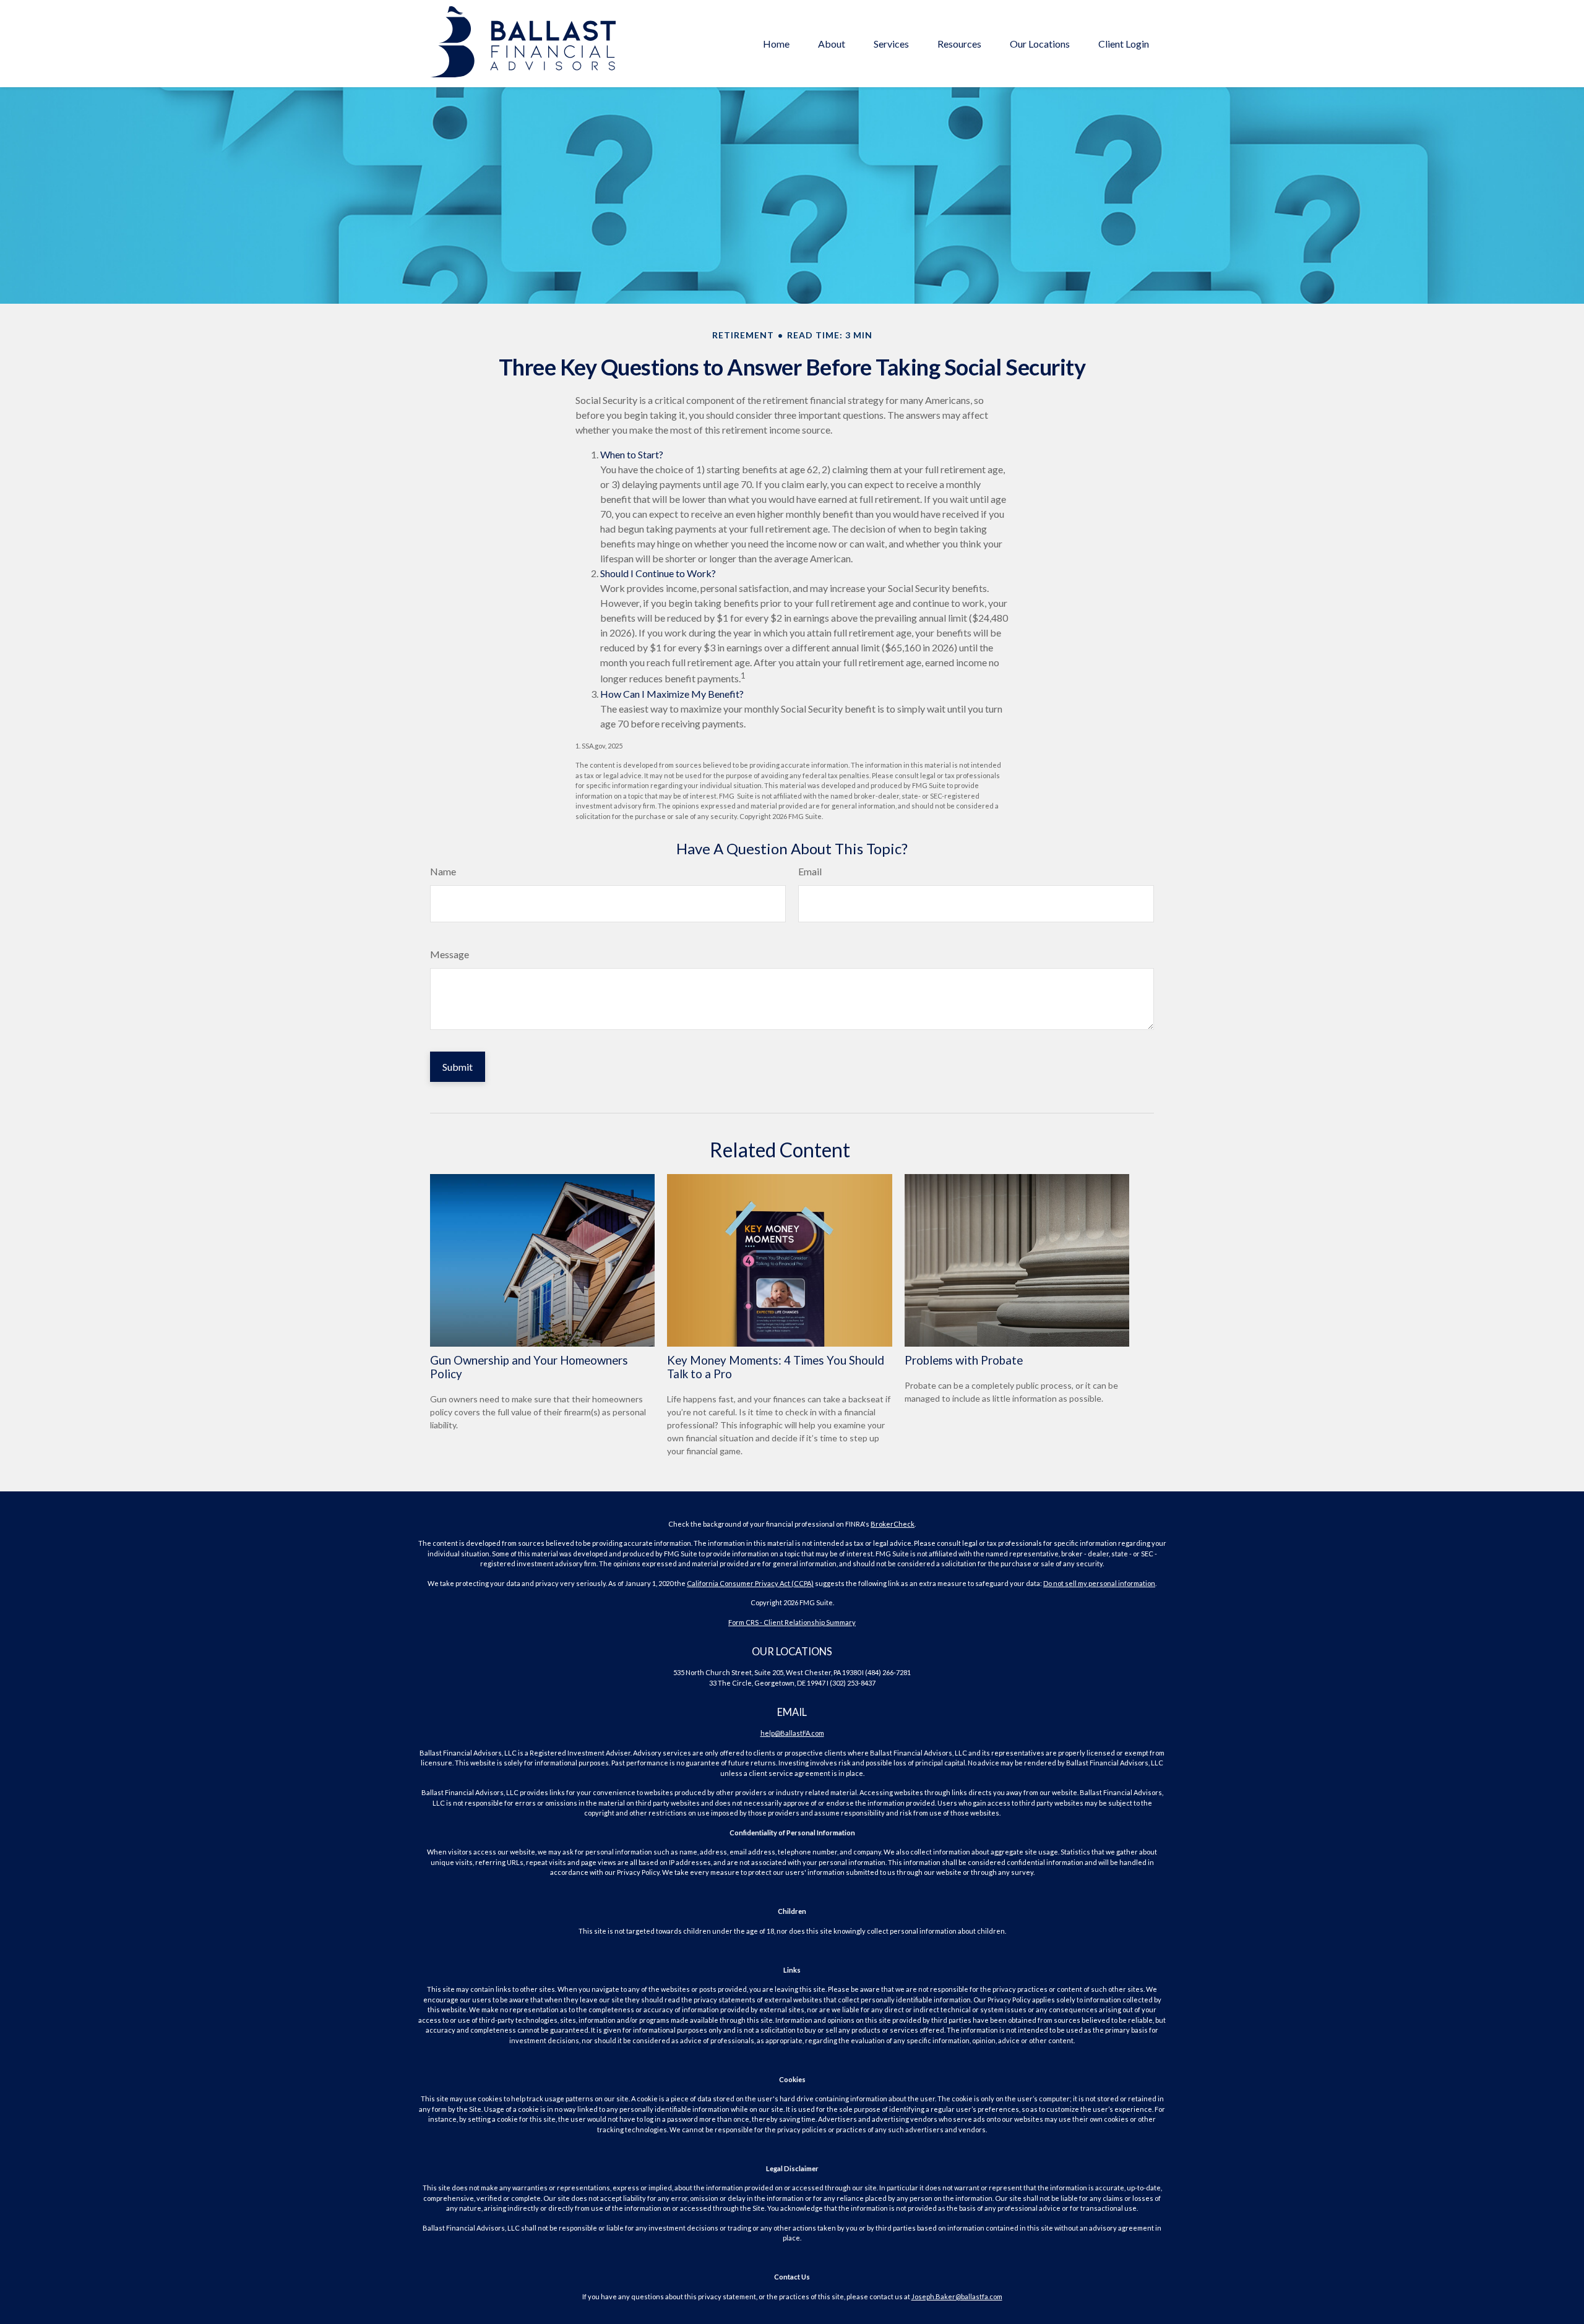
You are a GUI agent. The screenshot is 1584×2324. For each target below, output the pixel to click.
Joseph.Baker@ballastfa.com (957, 2296)
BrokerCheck (893, 1524)
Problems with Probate (964, 1360)
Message (450, 954)
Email (810, 871)
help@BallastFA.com (792, 1733)
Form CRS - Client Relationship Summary (792, 1622)
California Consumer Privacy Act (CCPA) (750, 1583)
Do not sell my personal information (1099, 1583)
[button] (776, 43)
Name (443, 871)
